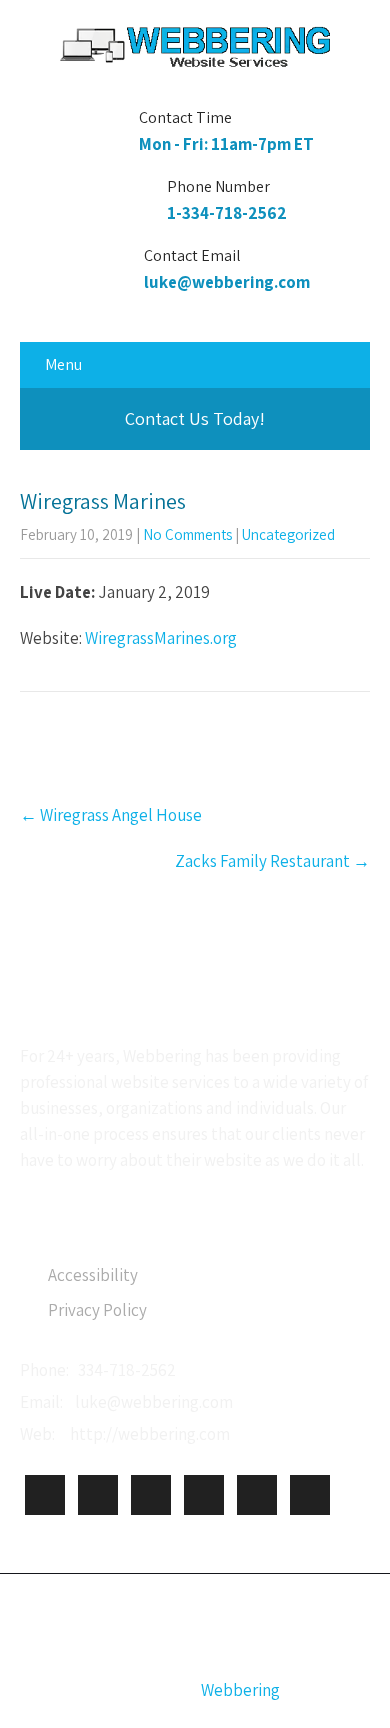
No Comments (187, 534)
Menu (63, 364)
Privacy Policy (97, 1310)
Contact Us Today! (195, 418)
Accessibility (93, 1275)
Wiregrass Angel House (111, 815)
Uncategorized (288, 534)
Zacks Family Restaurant (272, 861)
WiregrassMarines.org (161, 638)
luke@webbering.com (227, 282)
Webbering (240, 1690)
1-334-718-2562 (227, 213)
